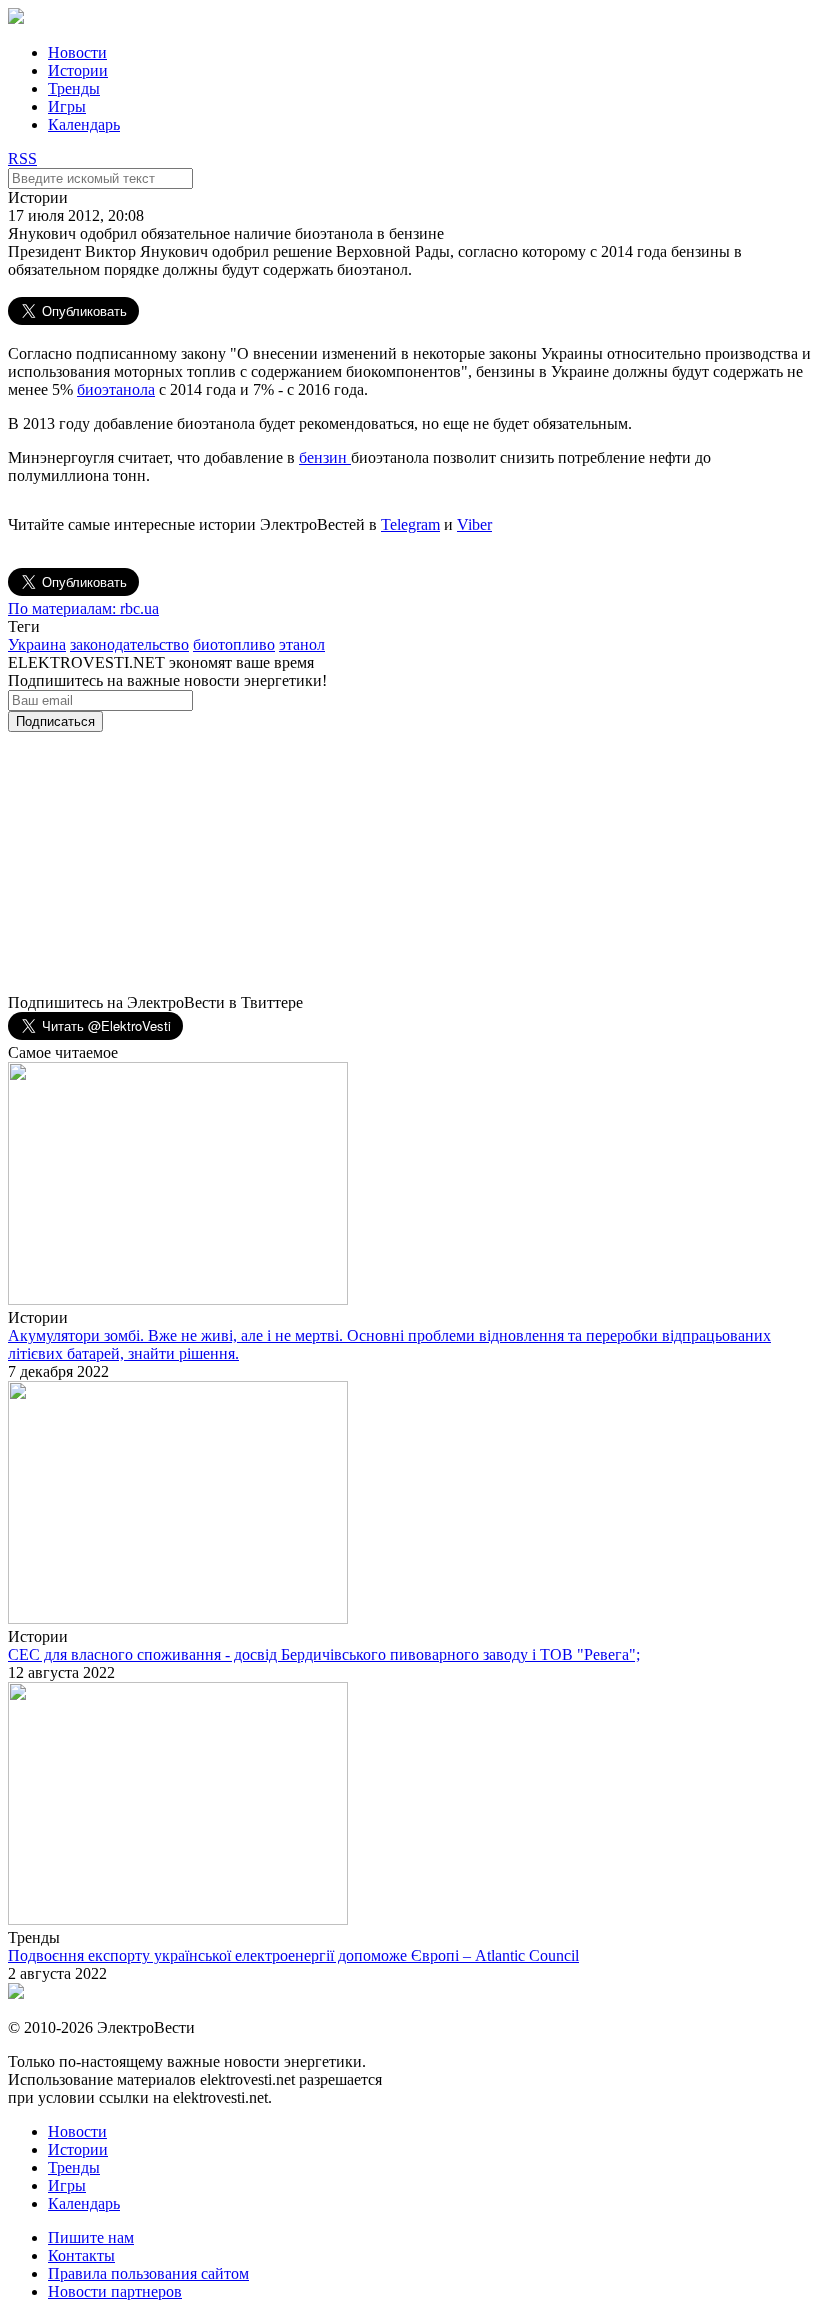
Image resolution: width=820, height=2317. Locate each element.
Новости (77, 52)
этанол (302, 644)
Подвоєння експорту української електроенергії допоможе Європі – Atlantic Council (293, 1955)
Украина (37, 644)
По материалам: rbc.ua (83, 608)
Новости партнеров (115, 2291)
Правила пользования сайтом (148, 2273)
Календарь (84, 124)
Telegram (410, 524)
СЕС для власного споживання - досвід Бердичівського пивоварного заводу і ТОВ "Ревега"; (324, 1654)
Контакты (81, 2255)
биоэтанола (116, 389)
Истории (78, 70)
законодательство (129, 644)
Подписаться (55, 721)
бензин (325, 457)
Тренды (74, 88)
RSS (22, 158)
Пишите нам (91, 2237)
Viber (474, 524)
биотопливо (234, 644)
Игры (67, 106)
